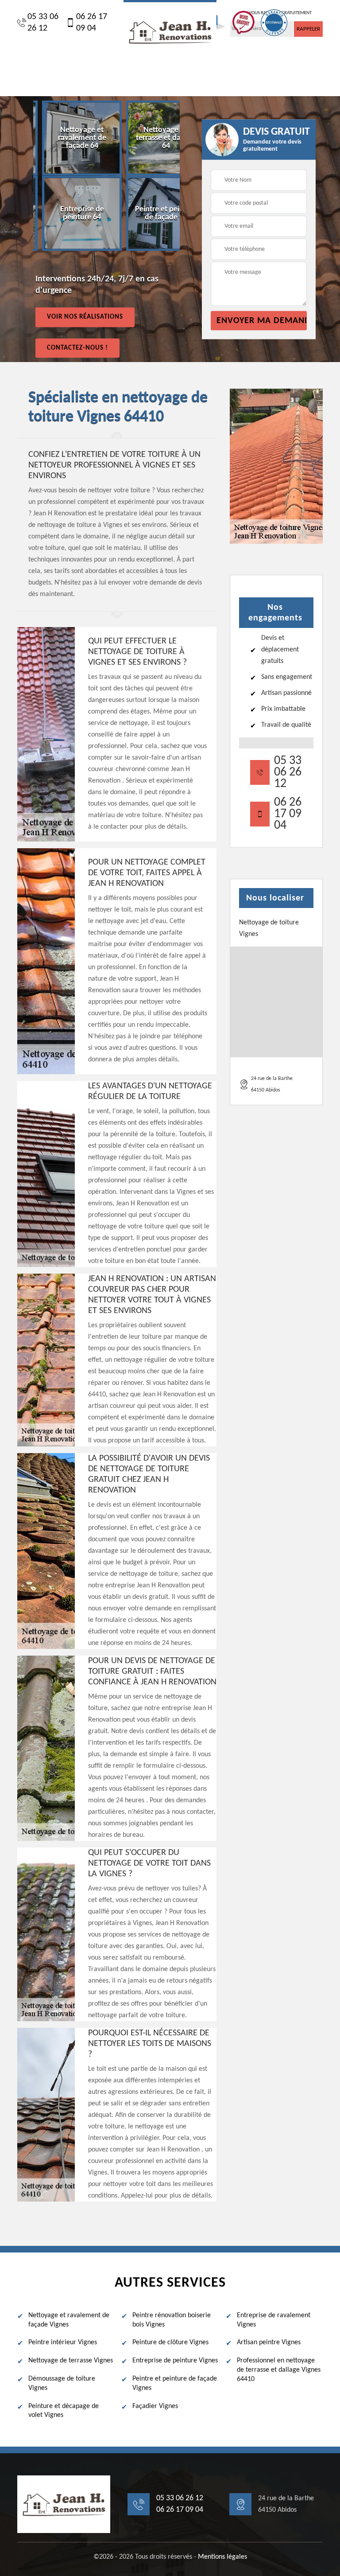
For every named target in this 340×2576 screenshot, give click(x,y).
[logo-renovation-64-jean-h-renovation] (170, 31)
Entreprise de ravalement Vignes (274, 2320)
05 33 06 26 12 (43, 23)
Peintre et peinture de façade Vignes (175, 2383)
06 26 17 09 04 (92, 23)
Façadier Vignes (155, 2406)
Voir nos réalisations (85, 317)
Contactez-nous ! (77, 348)
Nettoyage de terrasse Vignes (71, 2361)
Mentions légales (222, 2557)
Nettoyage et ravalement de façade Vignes (69, 2320)
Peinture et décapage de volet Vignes (64, 2411)
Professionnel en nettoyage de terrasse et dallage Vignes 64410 (279, 2370)
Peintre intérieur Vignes (63, 2342)
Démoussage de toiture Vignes (62, 2383)
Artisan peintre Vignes (269, 2342)
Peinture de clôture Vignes (170, 2342)
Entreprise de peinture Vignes (175, 2361)
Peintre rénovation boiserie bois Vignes (172, 2320)
